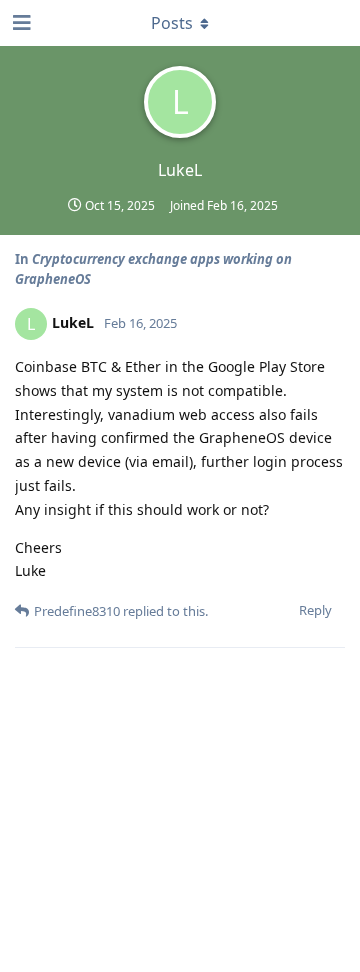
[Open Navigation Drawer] (20, 23)
